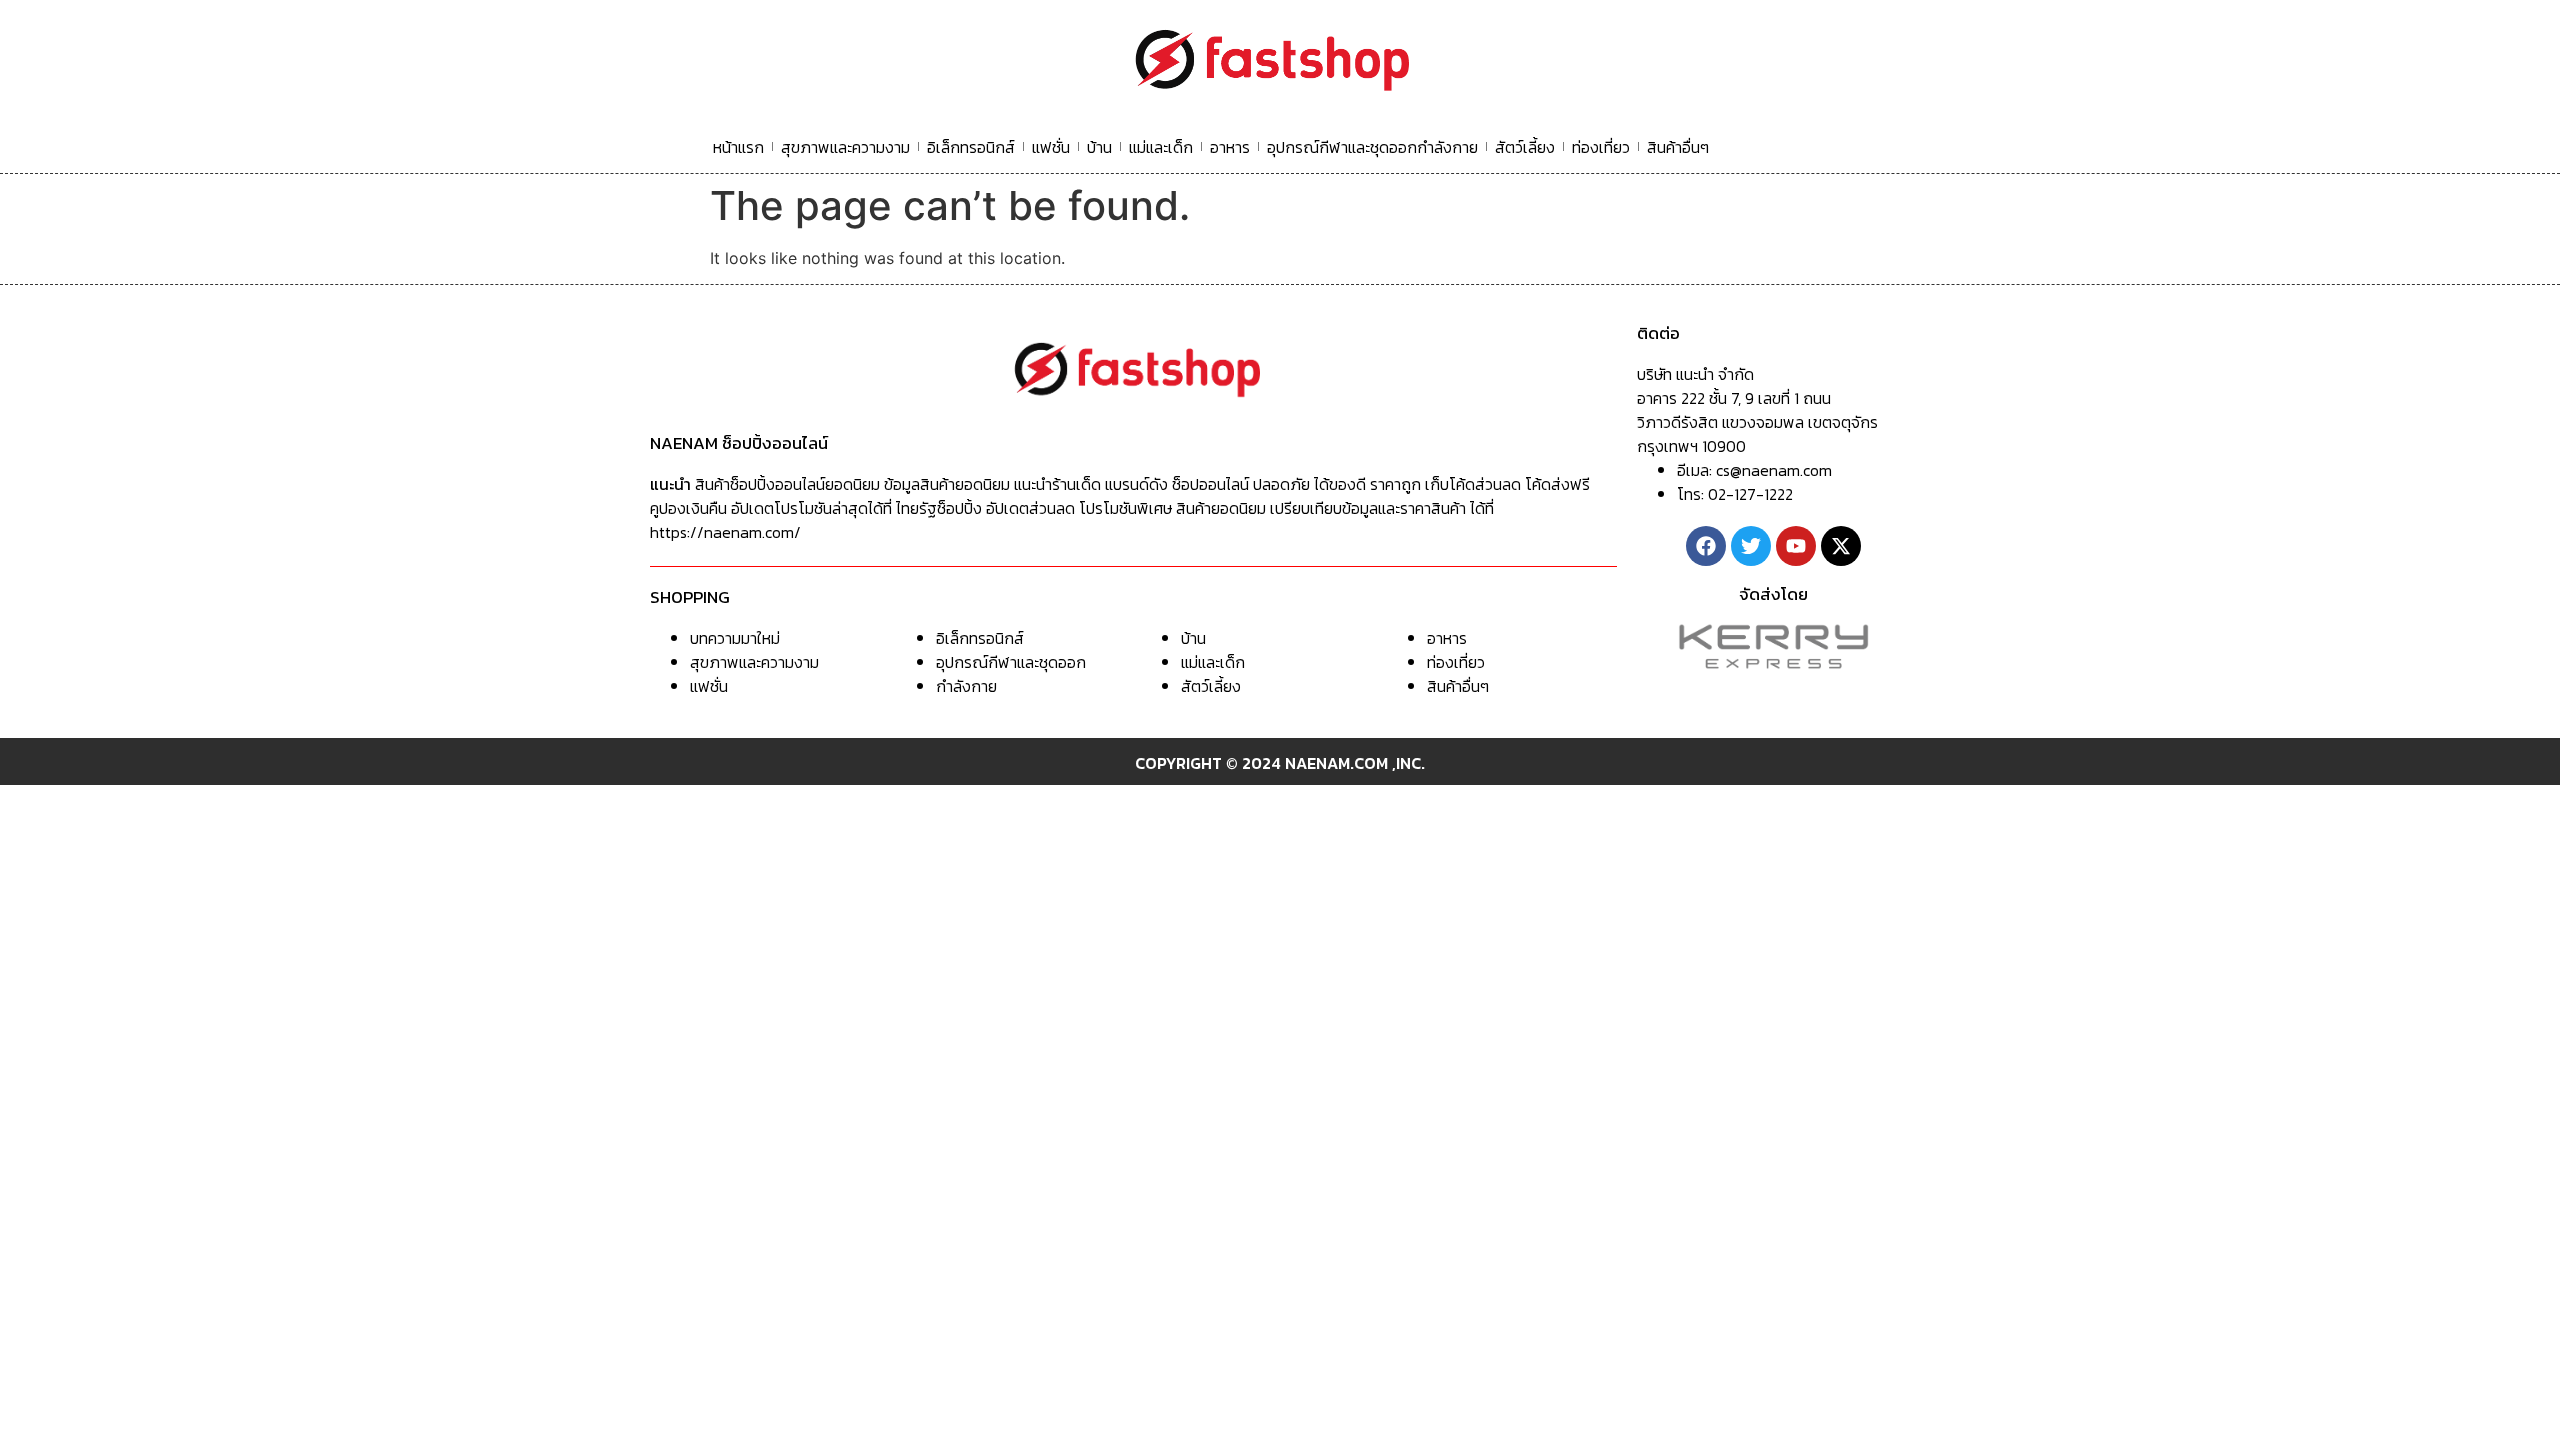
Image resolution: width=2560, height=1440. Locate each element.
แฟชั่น (1051, 147)
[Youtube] (1796, 546)
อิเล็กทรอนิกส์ (971, 147)
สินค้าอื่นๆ (1678, 147)
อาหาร (1230, 147)
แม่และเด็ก (1161, 147)
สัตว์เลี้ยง (1525, 147)
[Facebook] (1706, 546)
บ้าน (1099, 147)
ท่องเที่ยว (1601, 147)
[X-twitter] (1841, 546)
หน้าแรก (738, 147)
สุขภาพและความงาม (845, 147)
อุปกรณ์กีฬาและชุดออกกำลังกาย (1372, 147)
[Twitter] (1751, 546)
